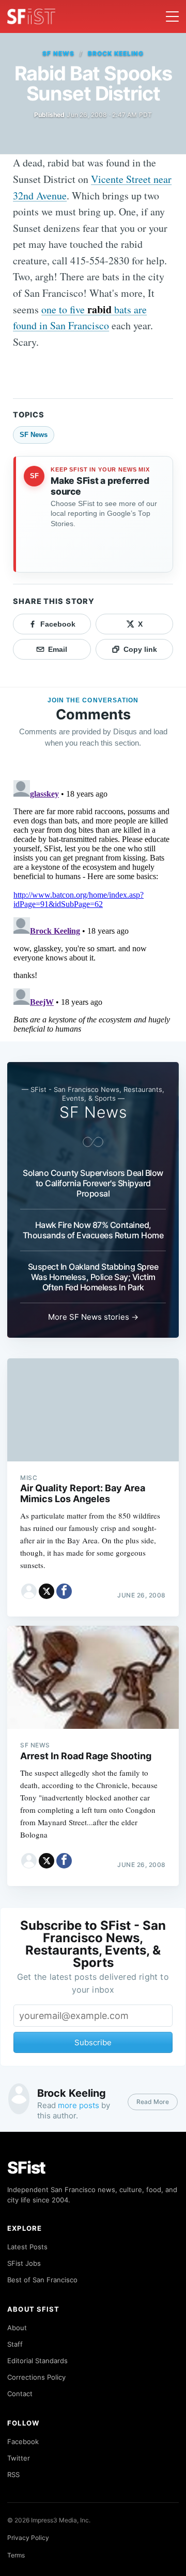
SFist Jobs (24, 2263)
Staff (15, 2344)
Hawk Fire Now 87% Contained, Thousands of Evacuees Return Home (93, 1230)
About (17, 2328)
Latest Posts (27, 2247)
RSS (13, 2474)
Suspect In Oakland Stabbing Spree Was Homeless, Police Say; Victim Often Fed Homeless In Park (93, 1277)
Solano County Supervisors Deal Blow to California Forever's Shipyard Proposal (93, 1183)
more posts (79, 2105)
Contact (20, 2394)
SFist (26, 2168)
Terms (16, 2555)
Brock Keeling (115, 53)
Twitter (19, 2458)
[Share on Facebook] (64, 1591)
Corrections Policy (36, 2377)
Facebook (23, 2442)
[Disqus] (93, 905)
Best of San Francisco (42, 2280)
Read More (153, 2102)
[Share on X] (47, 1591)
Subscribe (93, 2042)
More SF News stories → (93, 1317)
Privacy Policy (28, 2538)
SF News (58, 53)
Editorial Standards (37, 2361)
